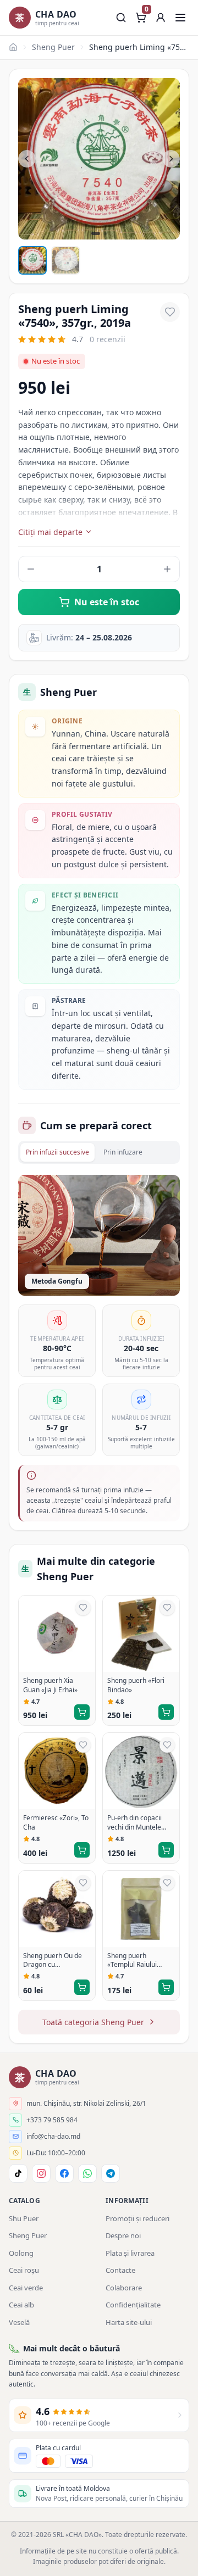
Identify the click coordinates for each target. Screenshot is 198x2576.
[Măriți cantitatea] (167, 569)
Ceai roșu (24, 2270)
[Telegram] (111, 2173)
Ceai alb (21, 2305)
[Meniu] (180, 18)
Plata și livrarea (130, 2253)
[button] (161, 18)
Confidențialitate (133, 2305)
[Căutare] (121, 18)
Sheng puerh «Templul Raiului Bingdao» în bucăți (135, 1961)
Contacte (120, 2270)
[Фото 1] (32, 260)
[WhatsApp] (87, 2173)
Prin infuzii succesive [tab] (57, 1152)
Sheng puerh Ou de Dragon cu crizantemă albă (53, 1961)
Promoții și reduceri (137, 2218)
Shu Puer (24, 2218)
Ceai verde (26, 2288)
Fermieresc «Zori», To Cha (56, 1823)
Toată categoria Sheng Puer (93, 2022)
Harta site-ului (129, 2322)
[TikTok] (18, 2173)
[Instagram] (41, 2173)
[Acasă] (13, 47)
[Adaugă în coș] (82, 1712)
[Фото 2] (65, 260)
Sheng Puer (53, 47)
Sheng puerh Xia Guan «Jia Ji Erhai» (50, 1685)
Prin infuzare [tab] (123, 1152)
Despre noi (123, 2235)
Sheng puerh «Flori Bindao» (136, 1685)
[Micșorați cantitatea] (31, 569)
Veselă (19, 2322)
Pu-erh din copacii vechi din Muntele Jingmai (134, 1823)
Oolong (21, 2253)
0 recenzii (108, 339)
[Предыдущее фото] (27, 159)
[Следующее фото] (171, 159)
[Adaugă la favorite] (170, 312)
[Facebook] (64, 2173)
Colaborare (124, 2288)
